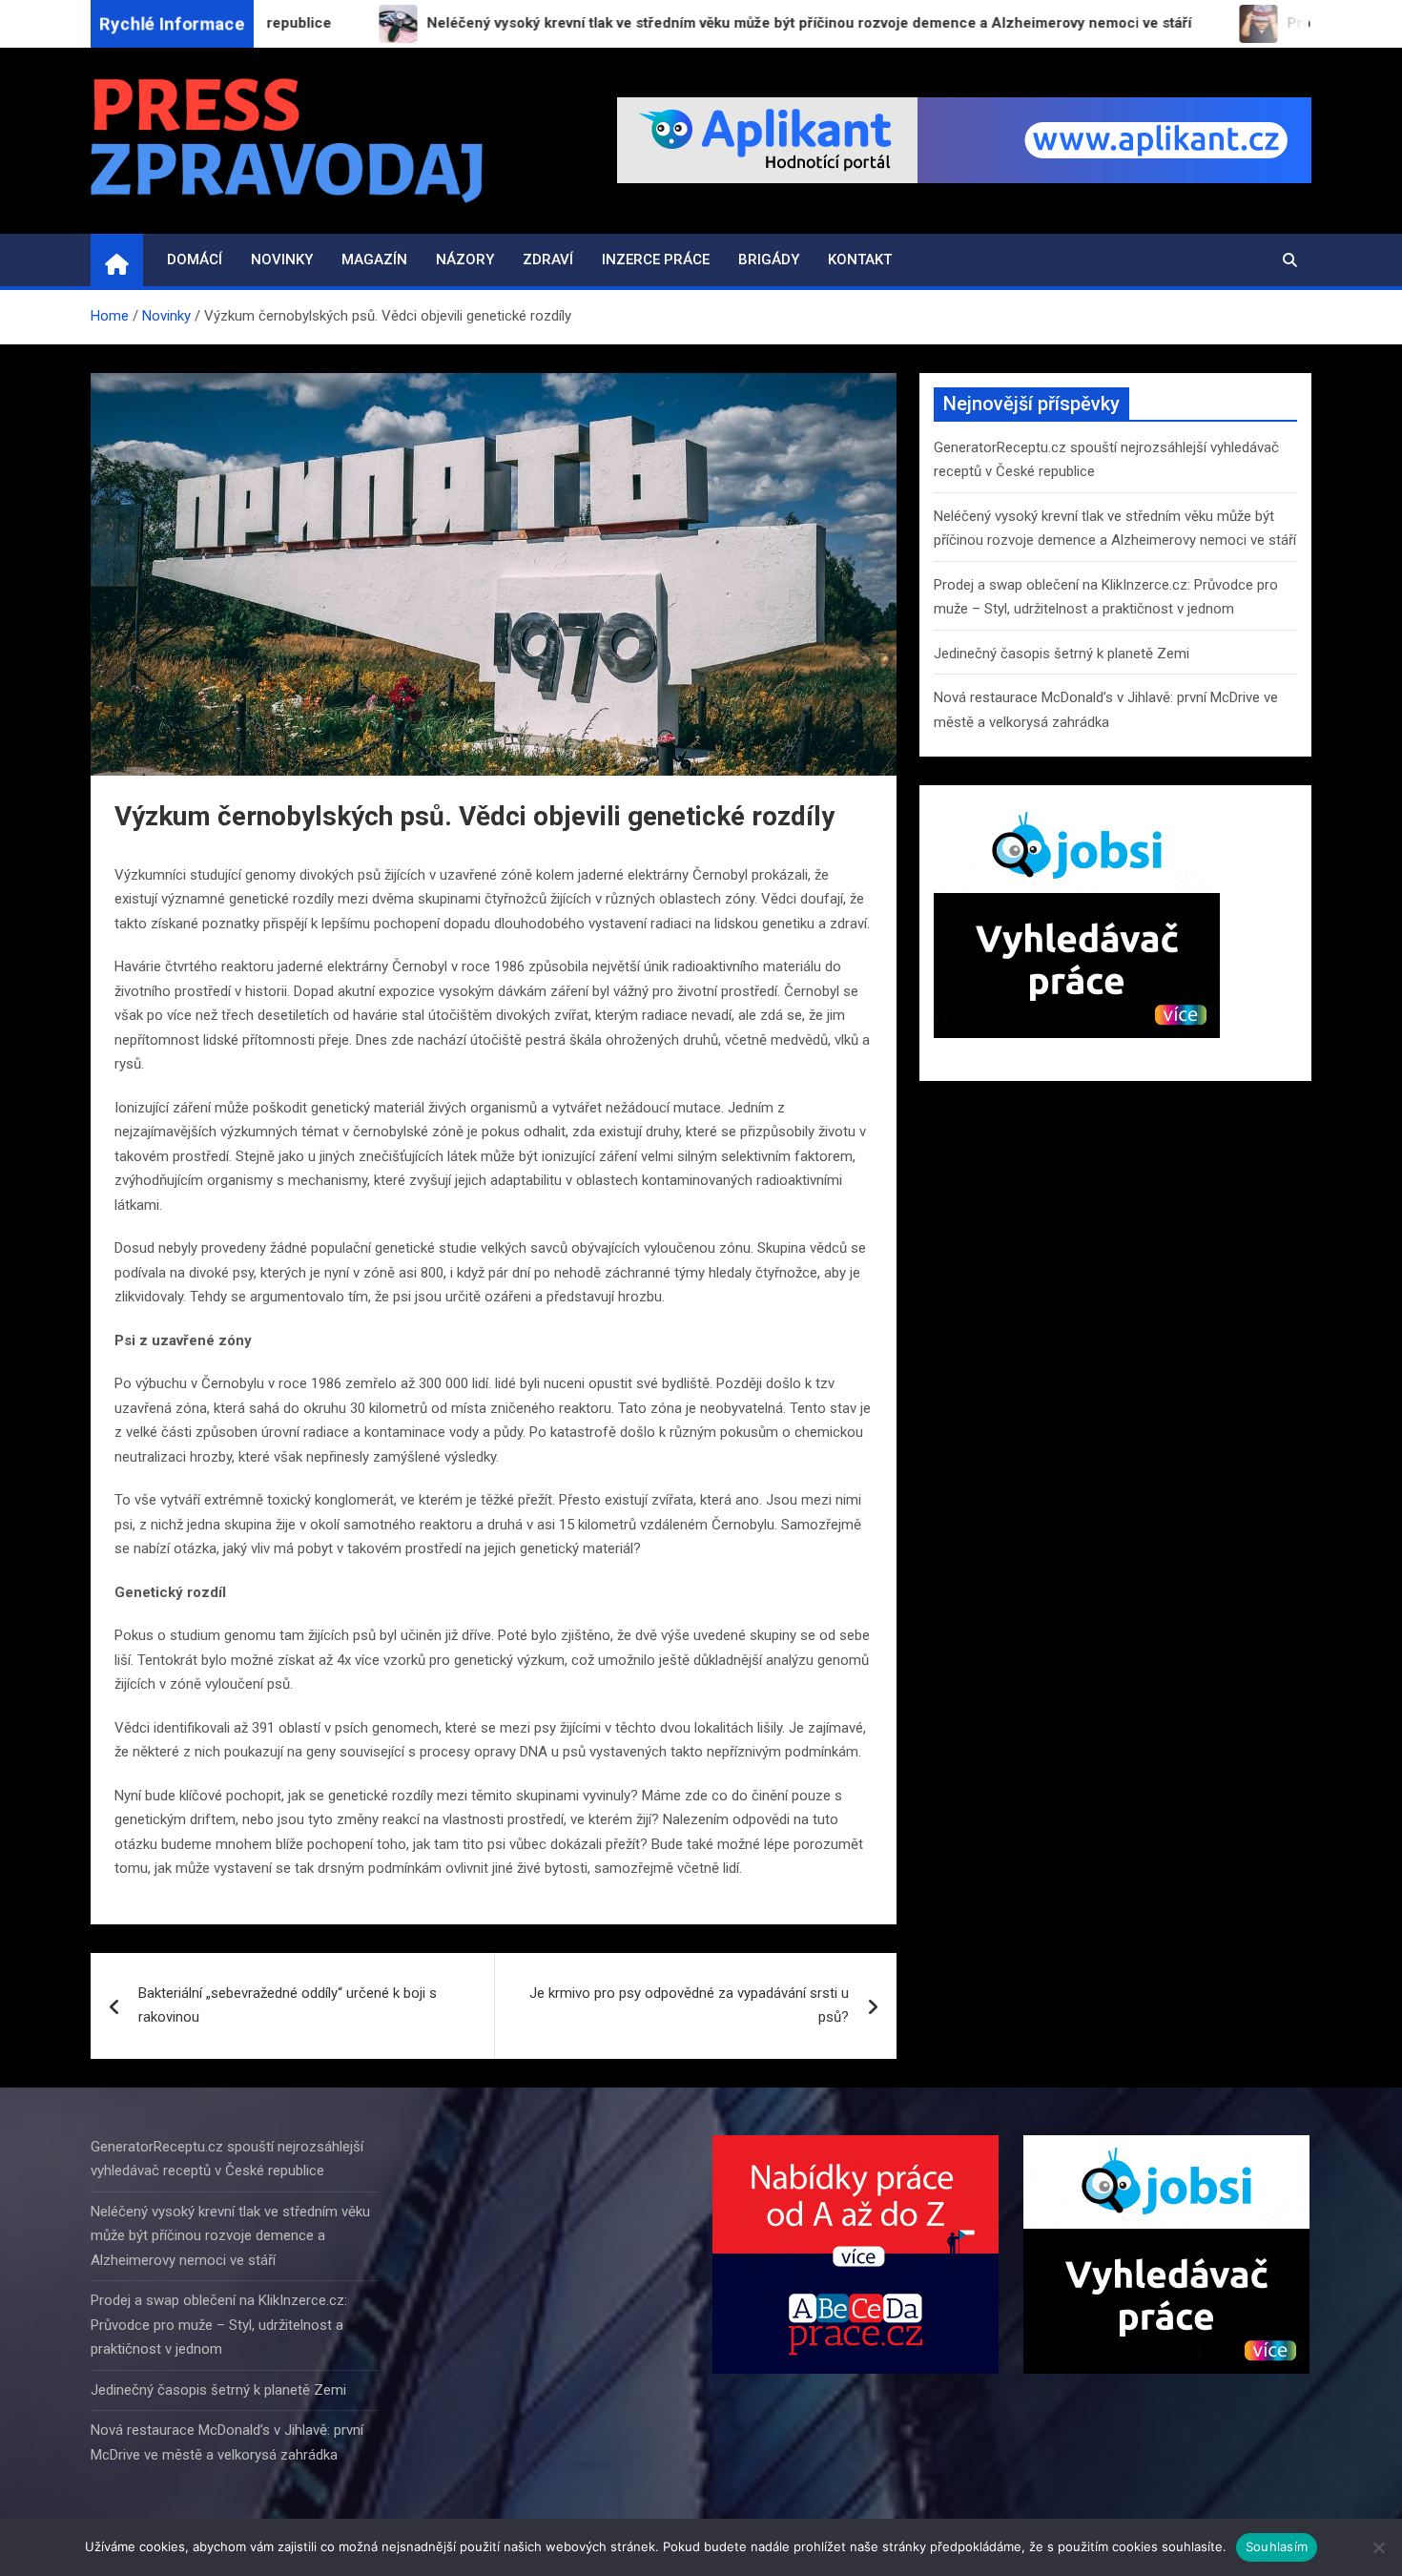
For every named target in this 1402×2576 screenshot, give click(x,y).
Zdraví (548, 260)
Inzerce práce (656, 260)
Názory (465, 260)
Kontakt (860, 260)
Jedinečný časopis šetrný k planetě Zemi (1062, 654)
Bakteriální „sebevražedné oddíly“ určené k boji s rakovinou (288, 2005)
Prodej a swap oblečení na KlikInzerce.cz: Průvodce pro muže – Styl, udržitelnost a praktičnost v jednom (219, 2325)
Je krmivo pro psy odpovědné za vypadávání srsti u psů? (689, 2005)
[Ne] (1378, 2547)
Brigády (769, 260)
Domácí (195, 260)
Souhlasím (1277, 2546)
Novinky (282, 260)
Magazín (374, 260)
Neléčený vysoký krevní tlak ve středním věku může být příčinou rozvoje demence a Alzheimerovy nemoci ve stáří (230, 2236)
